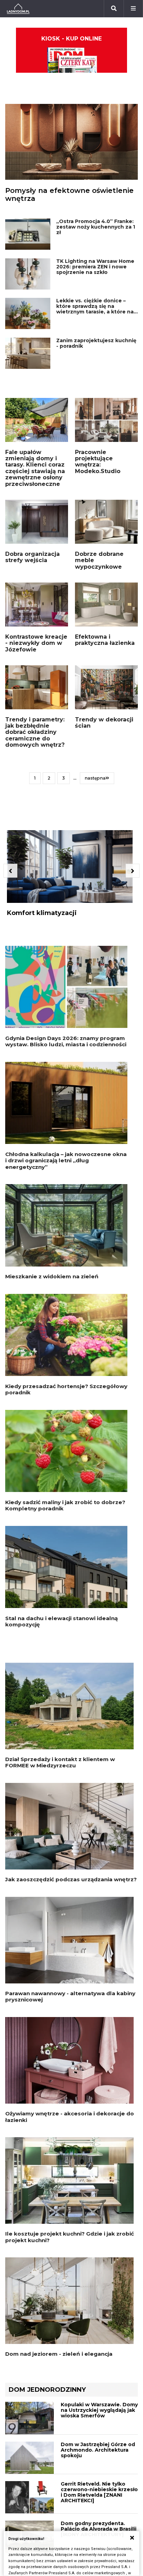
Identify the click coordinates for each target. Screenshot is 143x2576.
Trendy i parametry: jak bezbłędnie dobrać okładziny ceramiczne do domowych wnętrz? (35, 732)
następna (95, 778)
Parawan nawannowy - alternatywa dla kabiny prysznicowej (70, 1996)
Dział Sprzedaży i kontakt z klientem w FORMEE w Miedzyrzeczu (60, 1762)
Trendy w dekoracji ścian (104, 723)
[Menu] (133, 9)
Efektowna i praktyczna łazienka (105, 640)
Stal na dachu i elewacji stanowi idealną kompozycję (61, 1621)
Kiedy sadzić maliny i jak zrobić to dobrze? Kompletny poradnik (65, 1505)
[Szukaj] (114, 9)
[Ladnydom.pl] (18, 9)
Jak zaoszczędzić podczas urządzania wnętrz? (71, 1879)
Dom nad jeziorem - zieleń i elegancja (59, 2354)
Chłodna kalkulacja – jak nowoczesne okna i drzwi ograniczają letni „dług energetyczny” (66, 1161)
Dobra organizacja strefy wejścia (32, 557)
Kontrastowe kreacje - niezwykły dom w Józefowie (36, 643)
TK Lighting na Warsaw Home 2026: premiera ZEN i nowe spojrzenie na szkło (95, 267)
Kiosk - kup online (71, 39)
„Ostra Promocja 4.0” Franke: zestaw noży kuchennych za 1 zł (96, 227)
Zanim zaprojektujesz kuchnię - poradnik (96, 343)
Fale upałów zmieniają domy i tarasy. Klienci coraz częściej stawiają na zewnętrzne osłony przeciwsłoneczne (35, 468)
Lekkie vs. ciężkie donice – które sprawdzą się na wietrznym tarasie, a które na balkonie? (95, 309)
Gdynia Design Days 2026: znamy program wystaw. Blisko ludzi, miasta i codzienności (66, 1041)
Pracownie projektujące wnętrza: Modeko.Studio (98, 462)
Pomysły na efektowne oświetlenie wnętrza (69, 194)
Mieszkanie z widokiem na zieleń (52, 1276)
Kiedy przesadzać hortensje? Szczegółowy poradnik (66, 1389)
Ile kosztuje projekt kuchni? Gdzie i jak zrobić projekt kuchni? (70, 2237)
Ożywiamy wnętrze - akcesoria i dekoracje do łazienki (70, 2117)
